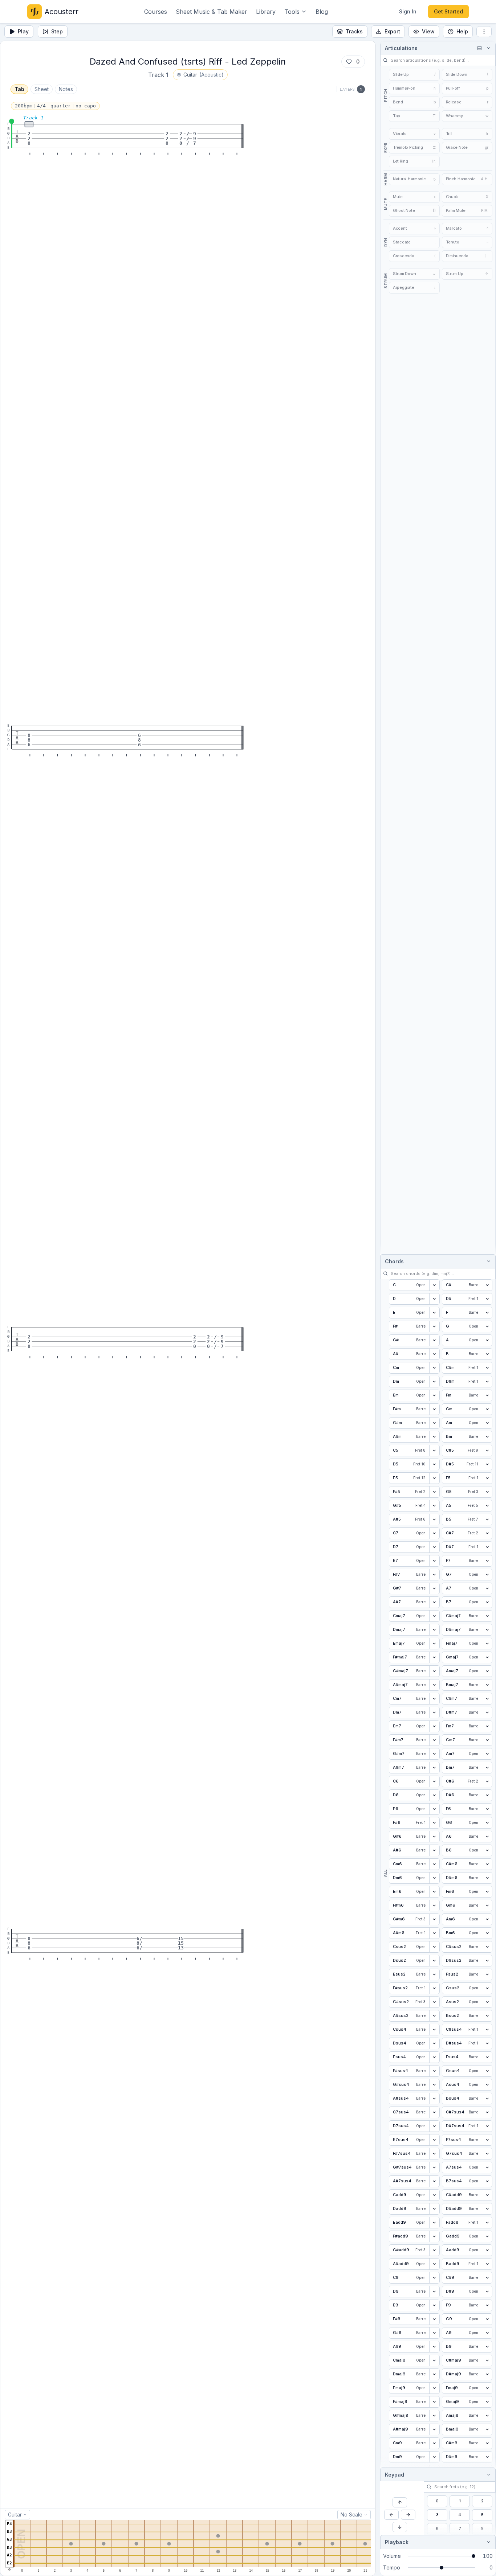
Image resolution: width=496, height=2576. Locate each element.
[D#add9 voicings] (487, 2209)
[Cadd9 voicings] (434, 2195)
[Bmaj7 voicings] (487, 1685)
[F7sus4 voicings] (487, 2140)
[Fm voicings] (487, 1395)
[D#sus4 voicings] (487, 2043)
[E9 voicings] (434, 2305)
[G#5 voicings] (434, 1506)
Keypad (395, 2475)
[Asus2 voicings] (487, 2002)
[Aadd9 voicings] (487, 2250)
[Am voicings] (487, 1423)
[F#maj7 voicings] (434, 1657)
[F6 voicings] (487, 1809)
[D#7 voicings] (487, 1547)
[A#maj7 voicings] (434, 1685)
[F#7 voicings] (434, 1575)
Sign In (408, 11)
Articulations (401, 48)
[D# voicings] (487, 1299)
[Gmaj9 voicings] (487, 2402)
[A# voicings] (434, 1354)
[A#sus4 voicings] (434, 2099)
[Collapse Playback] (487, 2542)
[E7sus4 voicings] (434, 2140)
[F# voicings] (434, 1326)
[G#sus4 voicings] (434, 2085)
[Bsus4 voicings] (487, 2099)
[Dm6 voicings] (434, 1878)
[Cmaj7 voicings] (434, 1616)
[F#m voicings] (434, 1409)
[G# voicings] (434, 1340)
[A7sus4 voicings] (487, 2167)
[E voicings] (434, 1313)
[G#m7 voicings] (434, 1754)
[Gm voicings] (487, 1409)
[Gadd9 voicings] (487, 2236)
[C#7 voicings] (487, 1533)
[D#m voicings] (487, 1382)
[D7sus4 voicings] (434, 2126)
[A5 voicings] (487, 1506)
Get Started (448, 11)
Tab (19, 89)
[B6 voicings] (487, 1850)
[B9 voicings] (487, 2347)
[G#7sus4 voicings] (434, 2167)
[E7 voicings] (434, 1561)
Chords (394, 1261)
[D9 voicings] (434, 2292)
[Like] (349, 62)
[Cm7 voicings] (434, 1699)
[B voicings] (487, 1354)
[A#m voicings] (434, 1437)
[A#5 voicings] (434, 1519)
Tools (292, 12)
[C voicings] (434, 1285)
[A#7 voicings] (434, 1602)
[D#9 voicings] (487, 2292)
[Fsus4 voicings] (487, 2057)
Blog (322, 12)
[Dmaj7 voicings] (434, 1630)
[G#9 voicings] (434, 2333)
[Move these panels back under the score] (479, 48)
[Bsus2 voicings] (487, 2016)
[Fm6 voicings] (487, 1892)
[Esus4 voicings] (434, 2057)
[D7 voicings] (434, 1547)
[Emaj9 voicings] (434, 2388)
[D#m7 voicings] (487, 1712)
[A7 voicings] (487, 1588)
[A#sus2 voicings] (434, 2016)
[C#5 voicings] (487, 1451)
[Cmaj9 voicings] (434, 2360)
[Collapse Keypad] (487, 2475)
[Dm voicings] (434, 1382)
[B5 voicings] (487, 1519)
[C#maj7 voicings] (487, 1616)
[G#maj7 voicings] (434, 1671)
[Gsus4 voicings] (487, 2071)
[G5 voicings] (487, 1492)
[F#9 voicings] (434, 2319)
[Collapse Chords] (487, 1261)
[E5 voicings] (434, 1478)
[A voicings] (487, 1340)
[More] (484, 32)
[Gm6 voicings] (487, 1906)
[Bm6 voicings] (487, 1933)
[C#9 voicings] (487, 2278)
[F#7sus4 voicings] (434, 2154)
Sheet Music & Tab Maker (212, 12)
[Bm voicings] (487, 1437)
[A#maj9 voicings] (434, 2429)
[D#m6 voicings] (487, 1878)
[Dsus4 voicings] (434, 2043)
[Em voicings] (434, 1395)
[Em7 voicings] (434, 1726)
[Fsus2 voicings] (487, 1974)
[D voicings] (434, 1299)
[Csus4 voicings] (434, 2030)
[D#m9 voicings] (487, 2457)
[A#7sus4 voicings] (434, 2181)
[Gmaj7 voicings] (487, 1657)
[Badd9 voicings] (487, 2264)
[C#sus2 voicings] (487, 1947)
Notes (66, 89)
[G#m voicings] (434, 1423)
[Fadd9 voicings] (487, 2223)
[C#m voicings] (487, 1368)
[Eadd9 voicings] (434, 2223)
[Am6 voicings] (487, 1919)
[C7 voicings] (434, 1533)
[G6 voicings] (487, 1823)
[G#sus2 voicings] (434, 2002)
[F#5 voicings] (434, 1492)
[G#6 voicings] (434, 1837)
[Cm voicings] (434, 1368)
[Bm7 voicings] (487, 1768)
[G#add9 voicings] (434, 2250)
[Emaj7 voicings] (434, 1644)
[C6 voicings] (434, 1781)
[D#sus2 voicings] (487, 1961)
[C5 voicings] (434, 1451)
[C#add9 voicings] (487, 2195)
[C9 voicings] (434, 2278)
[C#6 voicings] (487, 1781)
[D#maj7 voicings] (487, 1630)
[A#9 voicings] (434, 2347)
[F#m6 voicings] (434, 1906)
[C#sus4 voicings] (487, 2030)
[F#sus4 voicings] (434, 2071)
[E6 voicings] (434, 1809)
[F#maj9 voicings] (434, 2402)
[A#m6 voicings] (434, 1933)
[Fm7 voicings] (487, 1726)
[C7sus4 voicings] (434, 2112)
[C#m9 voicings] (487, 2443)
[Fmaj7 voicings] (487, 1644)
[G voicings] (487, 1326)
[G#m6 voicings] (434, 1919)
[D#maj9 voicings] (487, 2374)
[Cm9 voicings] (434, 2443)
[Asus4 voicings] (487, 2085)
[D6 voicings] (434, 1795)
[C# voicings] (487, 1285)
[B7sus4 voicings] (487, 2181)
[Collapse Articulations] (487, 48)
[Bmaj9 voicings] (487, 2429)
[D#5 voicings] (487, 1464)
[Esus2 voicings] (434, 1974)
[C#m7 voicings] (487, 1699)
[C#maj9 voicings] (487, 2360)
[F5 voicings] (487, 1478)
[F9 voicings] (487, 2305)
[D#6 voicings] (487, 1795)
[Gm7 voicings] (487, 1740)
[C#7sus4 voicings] (487, 2112)
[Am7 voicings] (487, 1754)
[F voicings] (487, 1313)
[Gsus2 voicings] (487, 1988)
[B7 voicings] (487, 1602)
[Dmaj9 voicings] (434, 2374)
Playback (397, 2542)
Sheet (42, 89)
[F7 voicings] (487, 1561)
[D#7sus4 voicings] (487, 2126)
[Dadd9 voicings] (434, 2209)
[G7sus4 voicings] (487, 2154)
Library (266, 12)
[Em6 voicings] (434, 1892)
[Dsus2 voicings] (434, 1961)
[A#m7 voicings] (434, 1768)
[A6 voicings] (487, 1837)
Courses (156, 12)
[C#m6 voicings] (487, 1864)
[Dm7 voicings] (434, 1712)
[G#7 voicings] (434, 1588)
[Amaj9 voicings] (487, 2416)
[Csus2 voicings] (434, 1947)
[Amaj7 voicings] (487, 1671)
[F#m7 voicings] (434, 1740)
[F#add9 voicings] (434, 2236)
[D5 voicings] (434, 1464)
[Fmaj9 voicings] (487, 2388)
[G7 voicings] (487, 1575)
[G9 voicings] (487, 2319)
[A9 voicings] (487, 2333)
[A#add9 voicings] (434, 2264)
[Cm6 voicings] (434, 1864)
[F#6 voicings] (434, 1823)
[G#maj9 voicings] (434, 2416)
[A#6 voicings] (434, 1850)
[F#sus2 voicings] (434, 1988)
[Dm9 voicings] (434, 2457)
